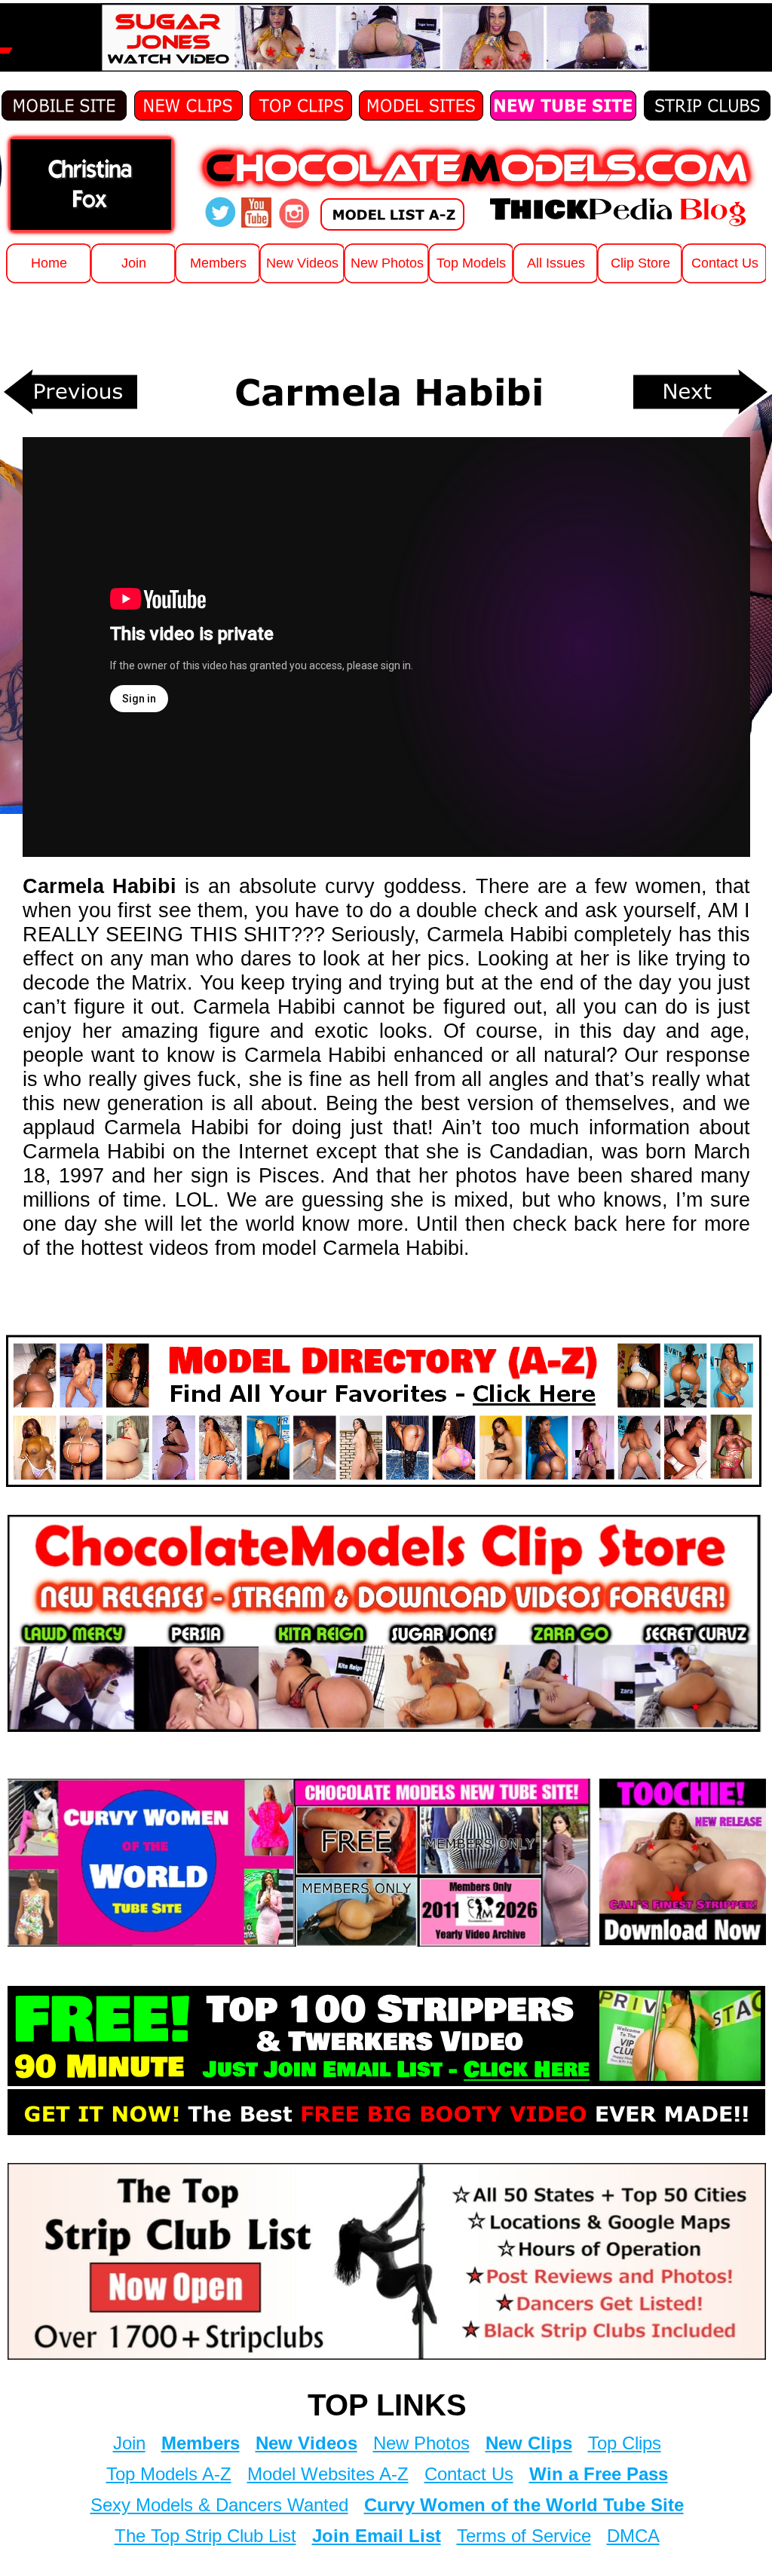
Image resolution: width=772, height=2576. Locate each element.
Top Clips (625, 2443)
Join (129, 2443)
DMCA (633, 2536)
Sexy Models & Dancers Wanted (219, 2505)
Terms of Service (524, 2536)
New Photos (421, 2443)
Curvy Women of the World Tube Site (524, 2505)
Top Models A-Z (169, 2474)
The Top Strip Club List (205, 2536)
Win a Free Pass (599, 2474)
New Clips (529, 2443)
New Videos (306, 2443)
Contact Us (469, 2474)
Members (201, 2443)
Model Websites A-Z (328, 2474)
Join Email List (377, 2536)
